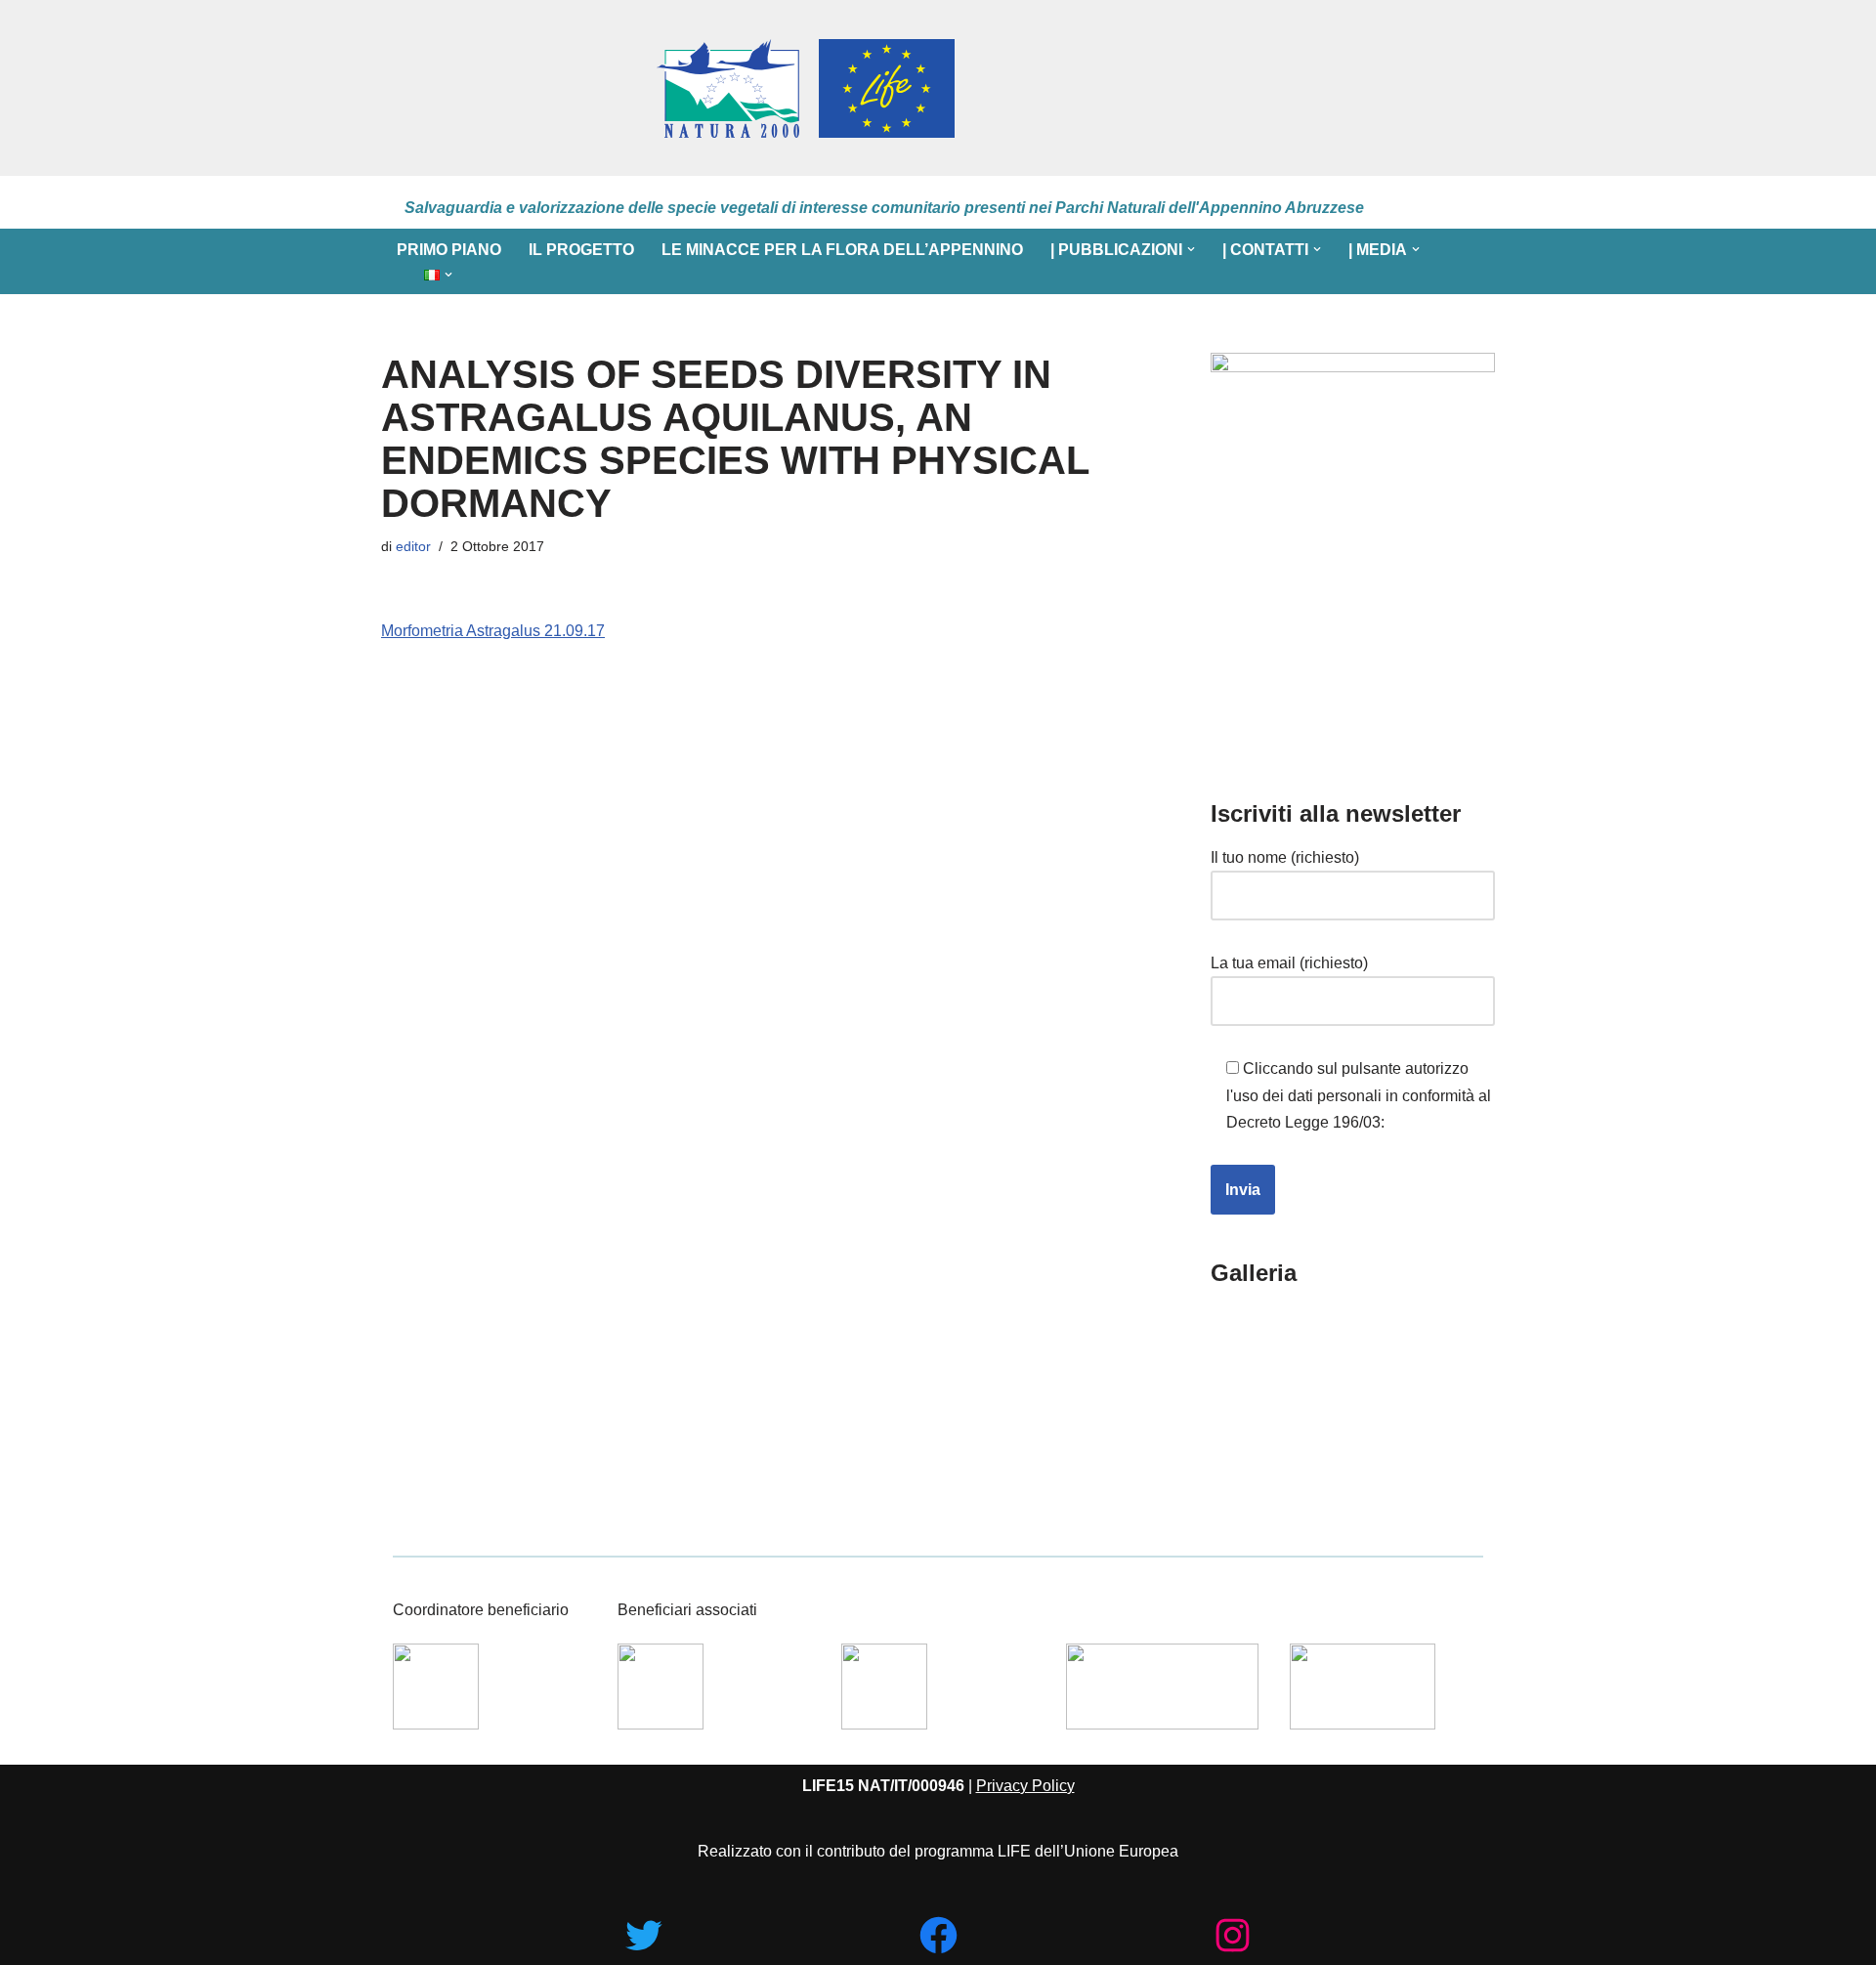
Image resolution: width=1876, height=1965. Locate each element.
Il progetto (581, 250)
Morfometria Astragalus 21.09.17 (493, 631)
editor (413, 546)
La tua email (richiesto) (1289, 963)
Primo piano (449, 250)
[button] (1191, 249)
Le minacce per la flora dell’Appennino (842, 250)
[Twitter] (643, 1935)
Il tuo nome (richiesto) (1285, 857)
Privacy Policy (1025, 1786)
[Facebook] (938, 1935)
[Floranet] (510, 88)
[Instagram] (1233, 1935)
